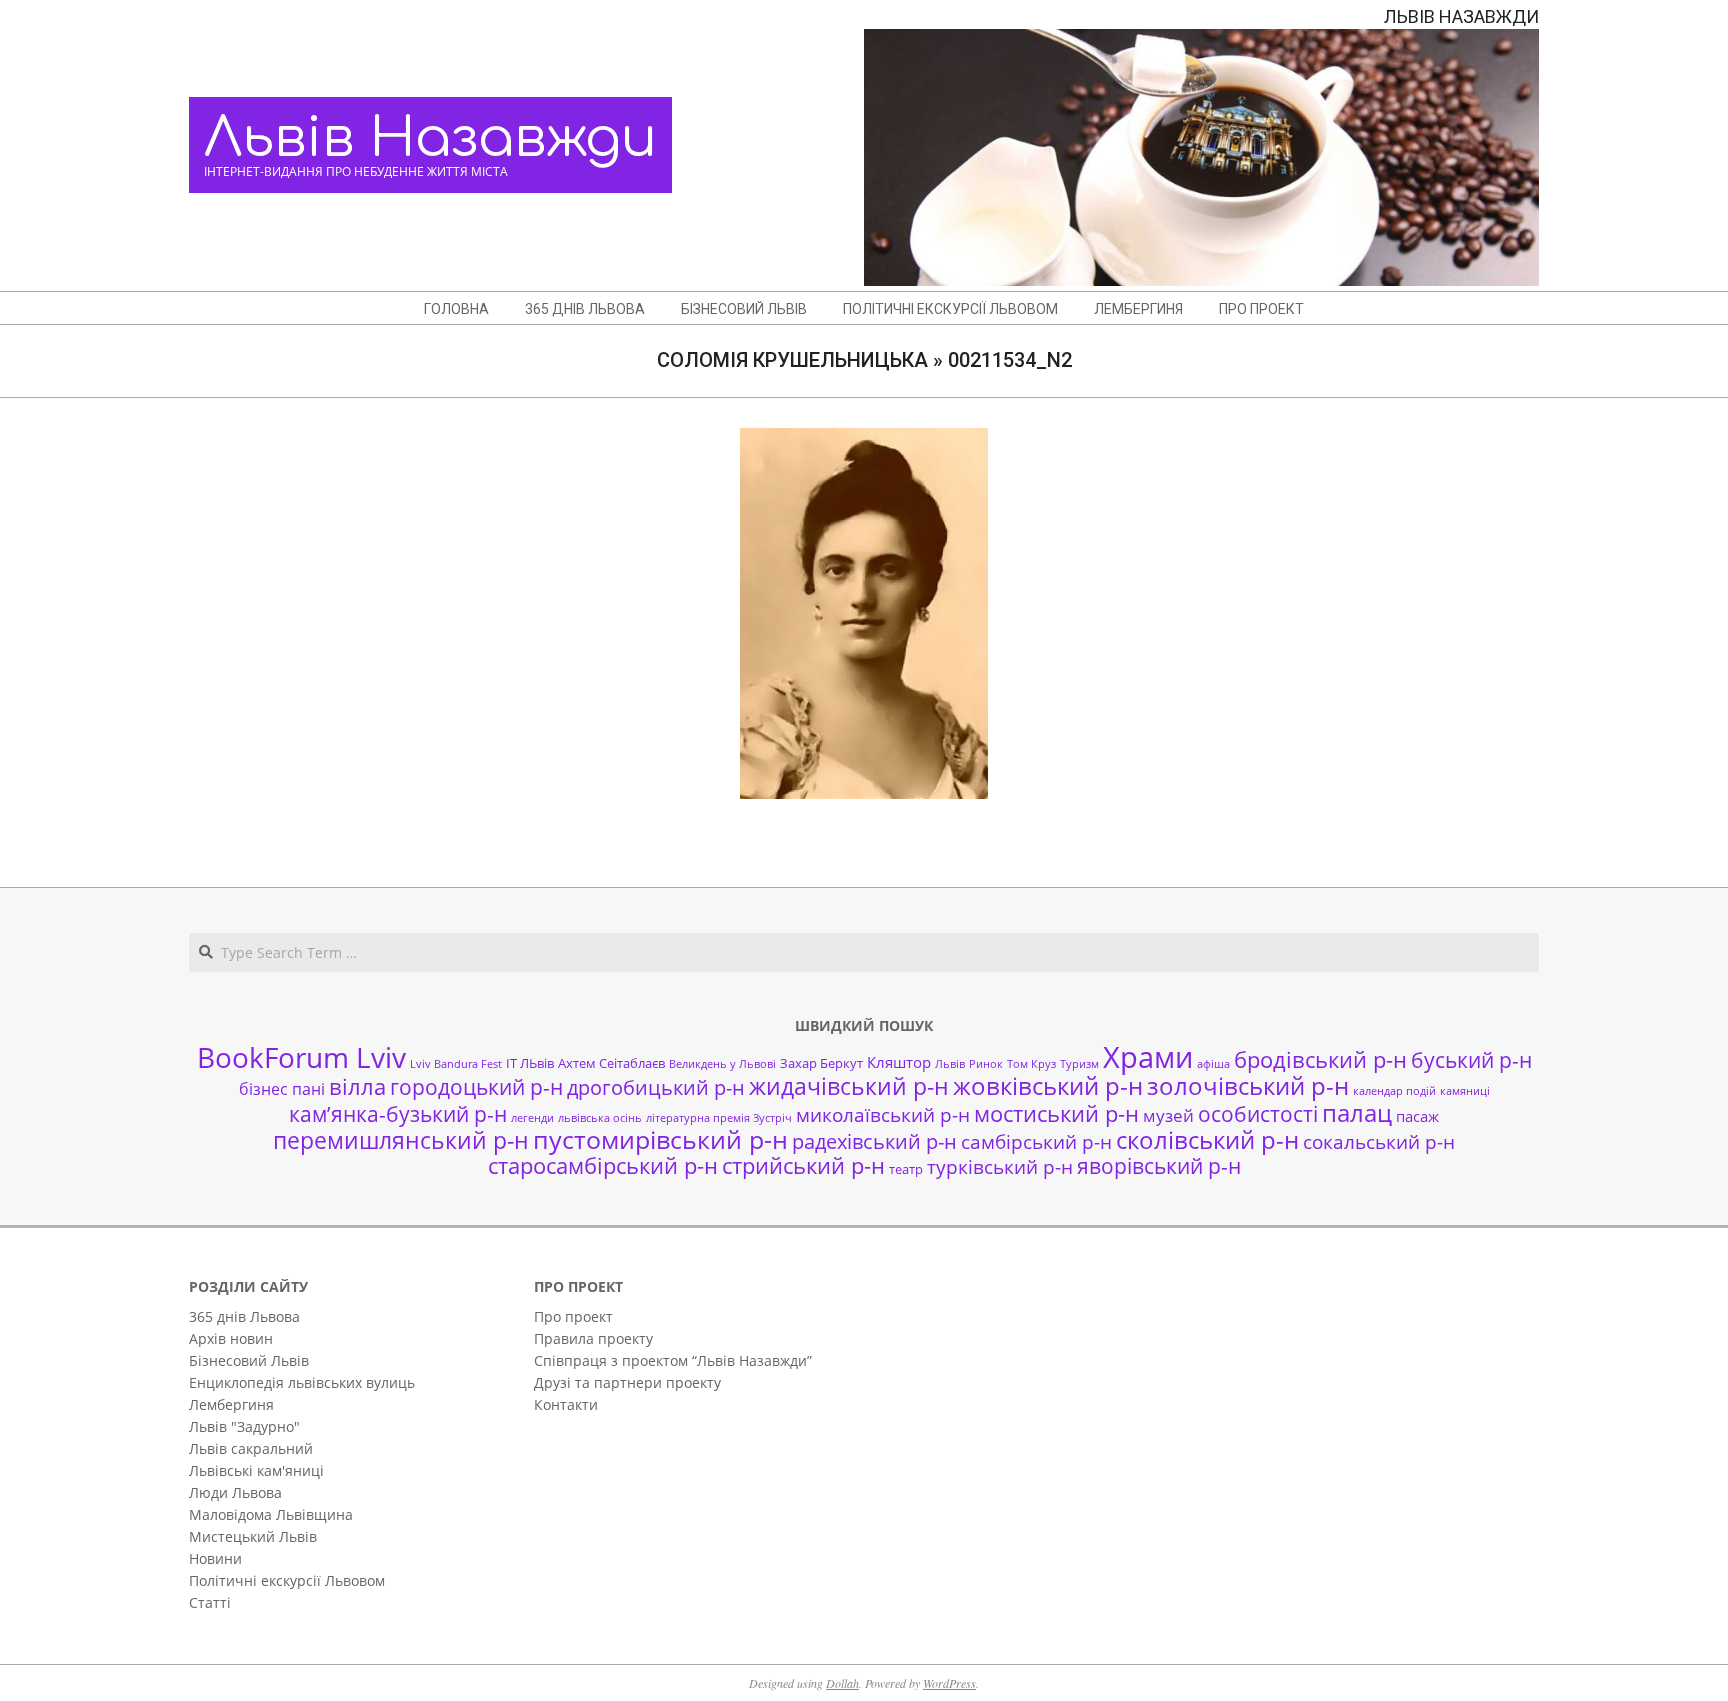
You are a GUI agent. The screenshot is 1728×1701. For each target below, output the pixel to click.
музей (1168, 1115)
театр (906, 1169)
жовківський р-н (1048, 1085)
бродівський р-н (1320, 1059)
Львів (950, 1064)
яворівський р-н (1159, 1165)
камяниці (1465, 1091)
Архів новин (231, 1338)
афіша (1213, 1064)
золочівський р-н (1248, 1086)
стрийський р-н (803, 1165)
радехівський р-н (874, 1141)
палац (1357, 1113)
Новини (215, 1558)
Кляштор (899, 1062)
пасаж (1417, 1116)
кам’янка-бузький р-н (398, 1114)
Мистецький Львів (253, 1536)
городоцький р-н (476, 1086)
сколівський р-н (1207, 1140)
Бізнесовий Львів (249, 1360)
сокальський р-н (1379, 1141)
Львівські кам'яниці (256, 1470)
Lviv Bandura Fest (456, 1064)
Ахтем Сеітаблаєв (611, 1063)
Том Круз (1031, 1064)
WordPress (949, 1683)
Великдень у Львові (722, 1064)
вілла (357, 1086)
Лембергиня (231, 1404)
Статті (210, 1602)
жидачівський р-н (849, 1086)
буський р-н (1471, 1059)
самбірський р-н (1036, 1141)
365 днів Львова (244, 1316)
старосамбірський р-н (603, 1165)
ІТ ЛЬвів (530, 1063)
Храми (1148, 1057)
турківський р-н (1000, 1166)
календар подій (1394, 1091)
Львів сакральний (251, 1448)
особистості (1258, 1114)
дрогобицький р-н (656, 1087)
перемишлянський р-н (401, 1140)
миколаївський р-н (883, 1114)
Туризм (1079, 1064)
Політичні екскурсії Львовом (287, 1580)
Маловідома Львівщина (271, 1514)
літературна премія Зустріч (719, 1118)
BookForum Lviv (301, 1057)
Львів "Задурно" (244, 1426)
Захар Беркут (821, 1063)
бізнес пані (282, 1089)
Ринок (986, 1064)
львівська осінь (600, 1118)
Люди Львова (235, 1492)
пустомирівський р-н (660, 1139)
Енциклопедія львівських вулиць (302, 1382)
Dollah (842, 1683)
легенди (532, 1118)
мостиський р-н (1056, 1113)
